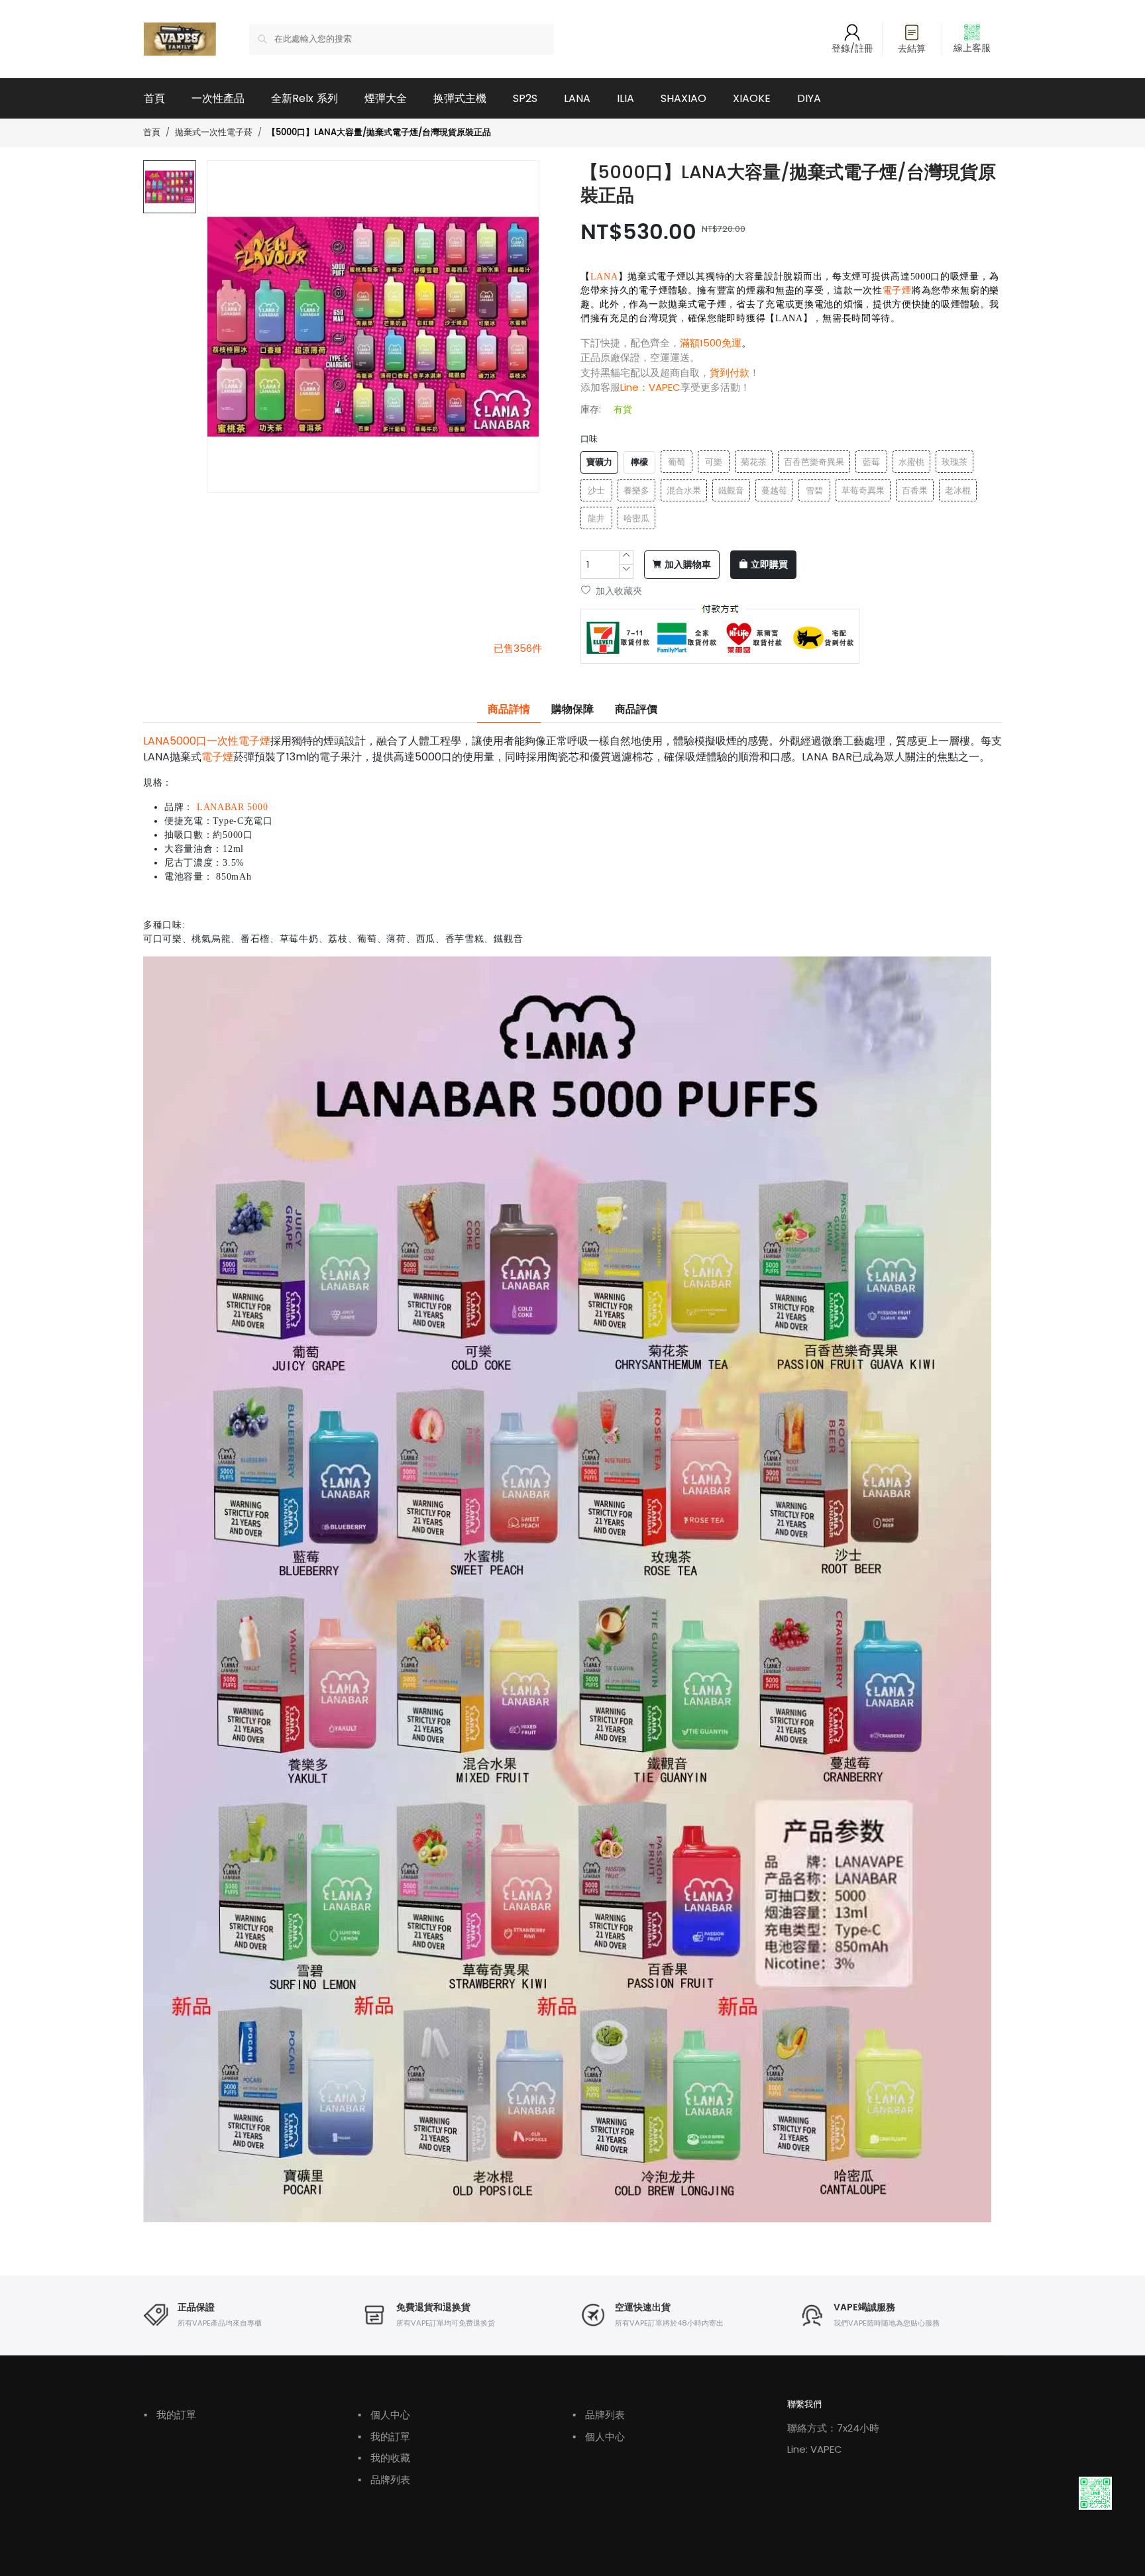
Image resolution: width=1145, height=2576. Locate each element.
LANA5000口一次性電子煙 (207, 741)
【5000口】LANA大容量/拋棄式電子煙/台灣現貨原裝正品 (379, 133)
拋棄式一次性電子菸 (214, 132)
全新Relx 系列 (304, 98)
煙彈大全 (386, 98)
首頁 (154, 98)
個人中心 (384, 2415)
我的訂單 (170, 2415)
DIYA (809, 98)
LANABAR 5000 (232, 807)
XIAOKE (752, 98)
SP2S (525, 98)
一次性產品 (218, 98)
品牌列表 (384, 2480)
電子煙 (897, 290)
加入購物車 (688, 565)
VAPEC (665, 387)
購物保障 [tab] (572, 709)
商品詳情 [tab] (509, 709)
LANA (577, 98)
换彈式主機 (460, 98)
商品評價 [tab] (636, 709)
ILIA (626, 98)
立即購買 (769, 565)
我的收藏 (384, 2458)
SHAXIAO (683, 98)
